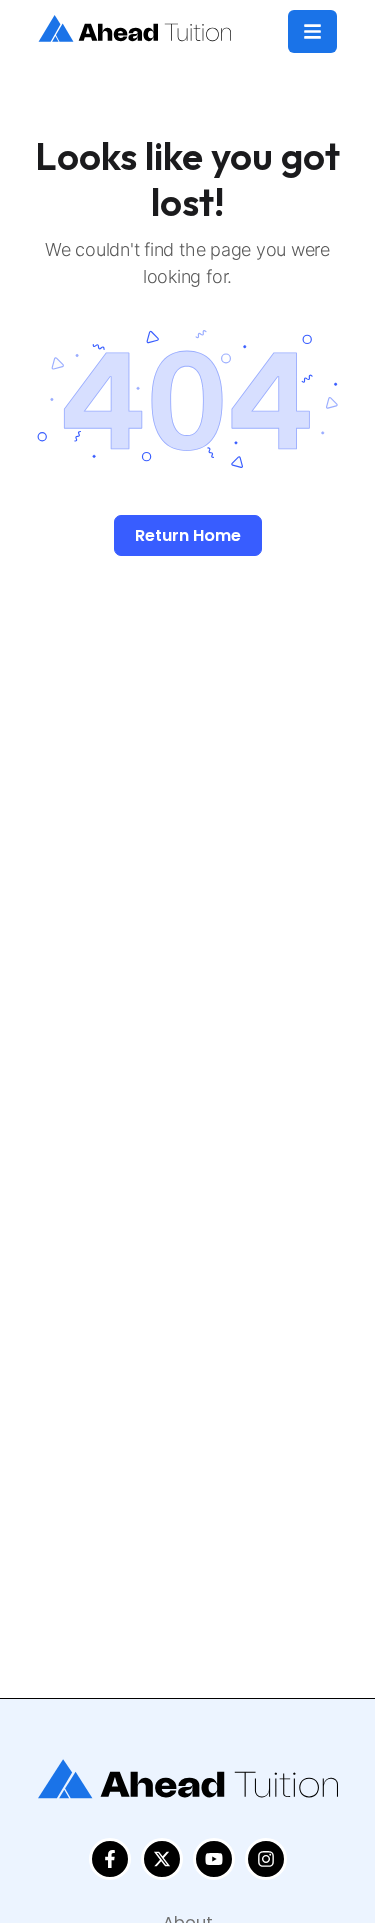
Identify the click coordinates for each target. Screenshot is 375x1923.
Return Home (188, 535)
